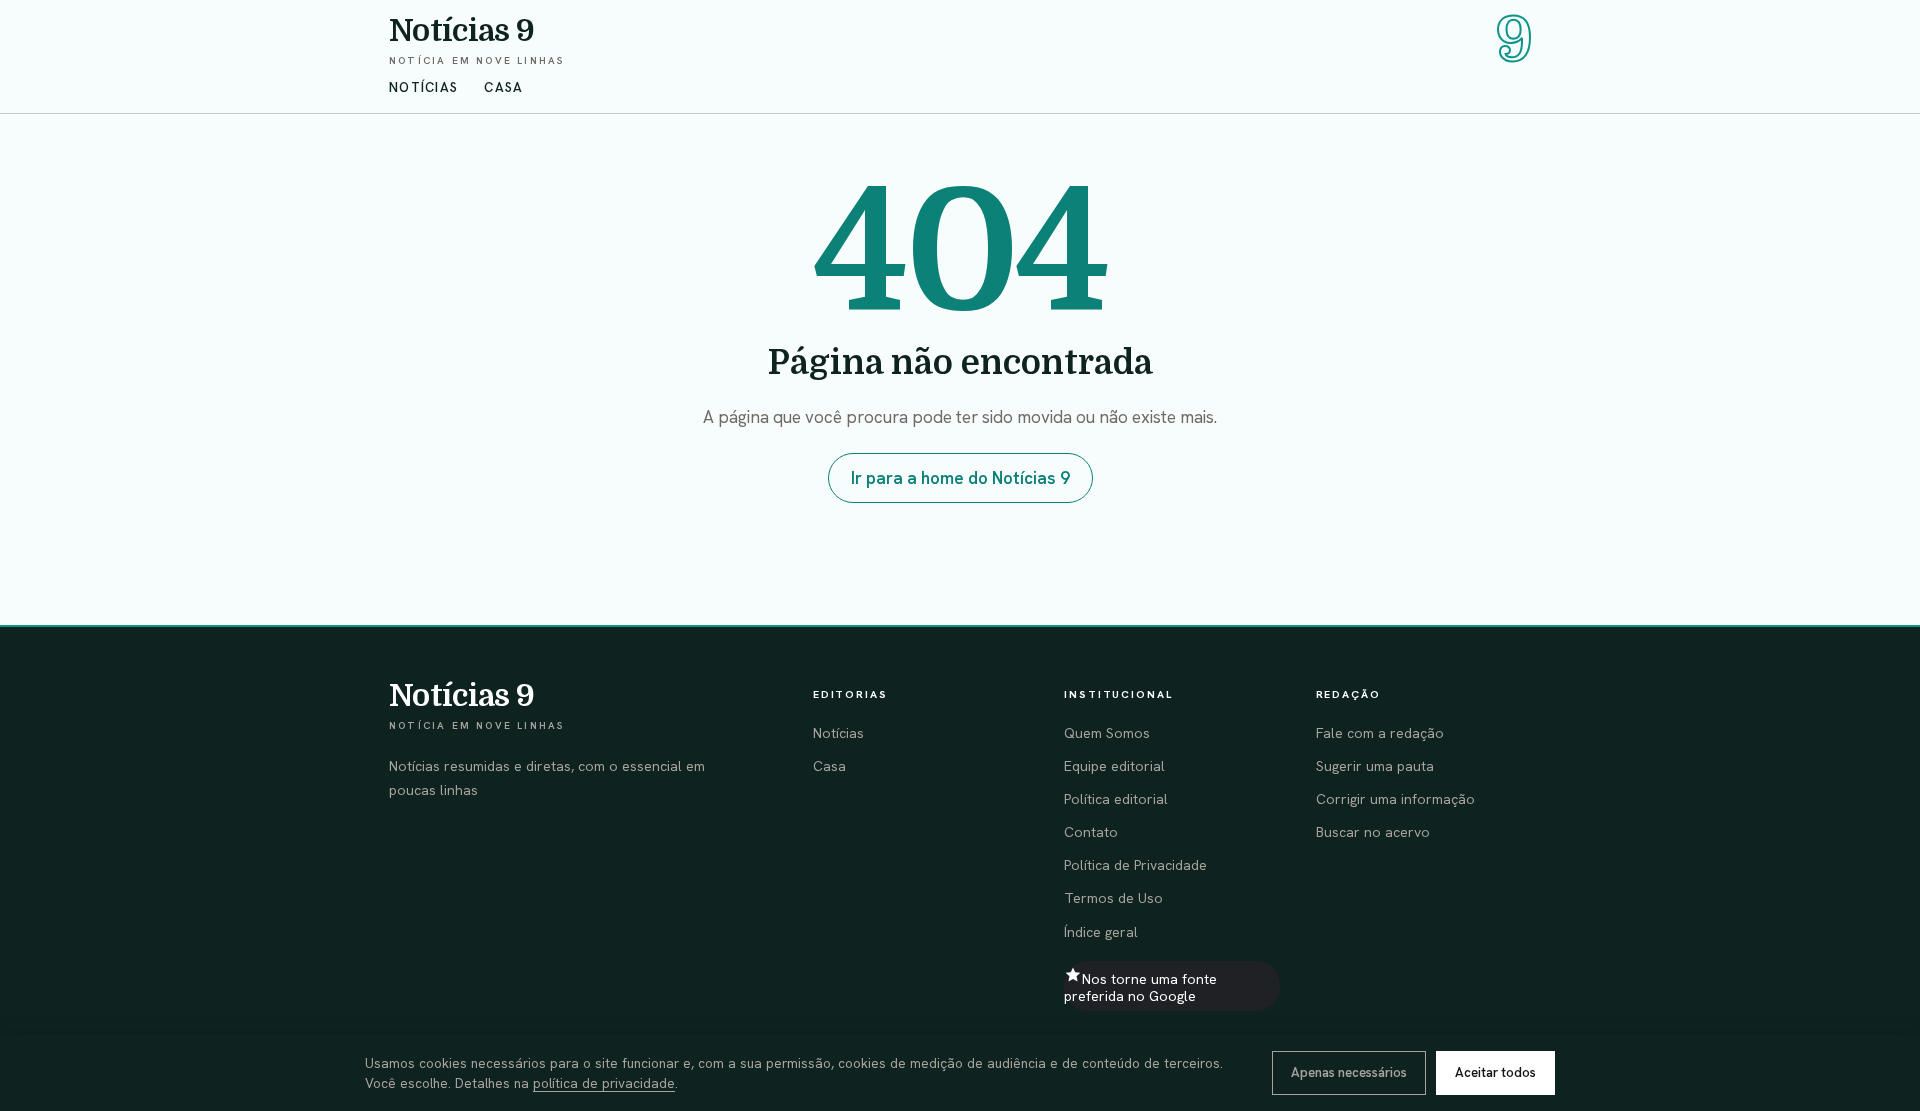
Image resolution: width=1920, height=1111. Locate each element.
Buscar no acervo (1373, 832)
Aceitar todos (1495, 1072)
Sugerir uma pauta (1375, 766)
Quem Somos (1107, 733)
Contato (1091, 832)
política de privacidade (604, 1083)
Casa (503, 87)
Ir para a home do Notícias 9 (960, 478)
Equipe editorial (1114, 766)
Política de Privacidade (1135, 865)
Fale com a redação (1380, 733)
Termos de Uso (1113, 898)
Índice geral (1101, 932)
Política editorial (1116, 799)
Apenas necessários (1349, 1072)
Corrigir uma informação (1395, 799)
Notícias (423, 87)
